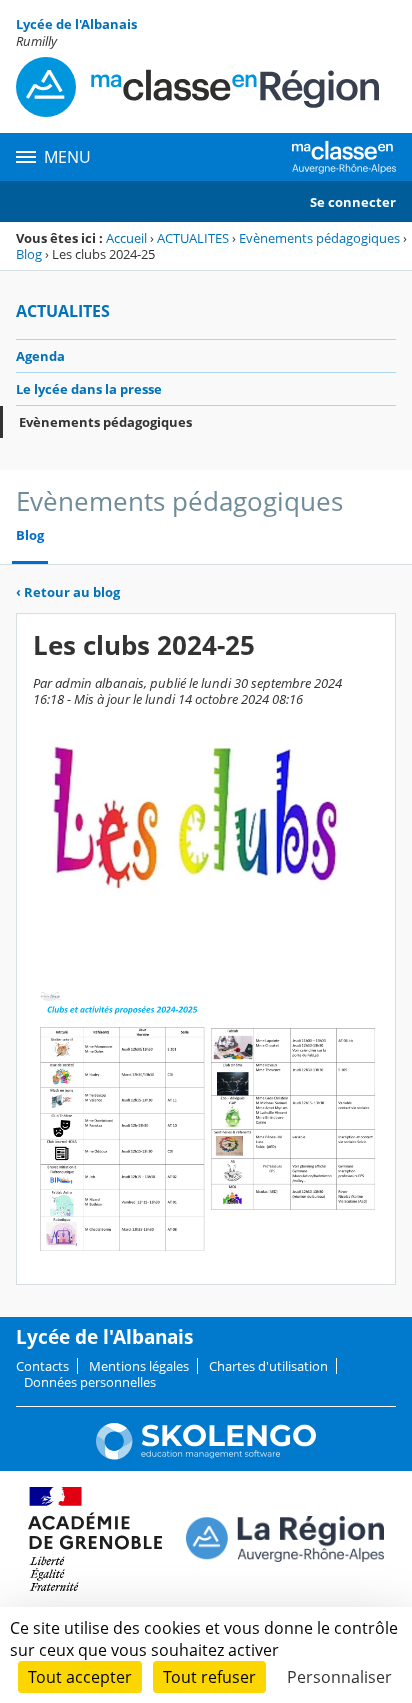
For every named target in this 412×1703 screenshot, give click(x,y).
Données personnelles (90, 1382)
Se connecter (353, 202)
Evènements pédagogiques (319, 238)
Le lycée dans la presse (89, 389)
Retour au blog (68, 592)
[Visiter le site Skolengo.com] (206, 1455)
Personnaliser (339, 1677)
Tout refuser (209, 1677)
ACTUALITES (193, 238)
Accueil (126, 238)
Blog (29, 254)
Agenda (40, 356)
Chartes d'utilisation (268, 1366)
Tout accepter (80, 1677)
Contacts (42, 1366)
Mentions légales (139, 1366)
